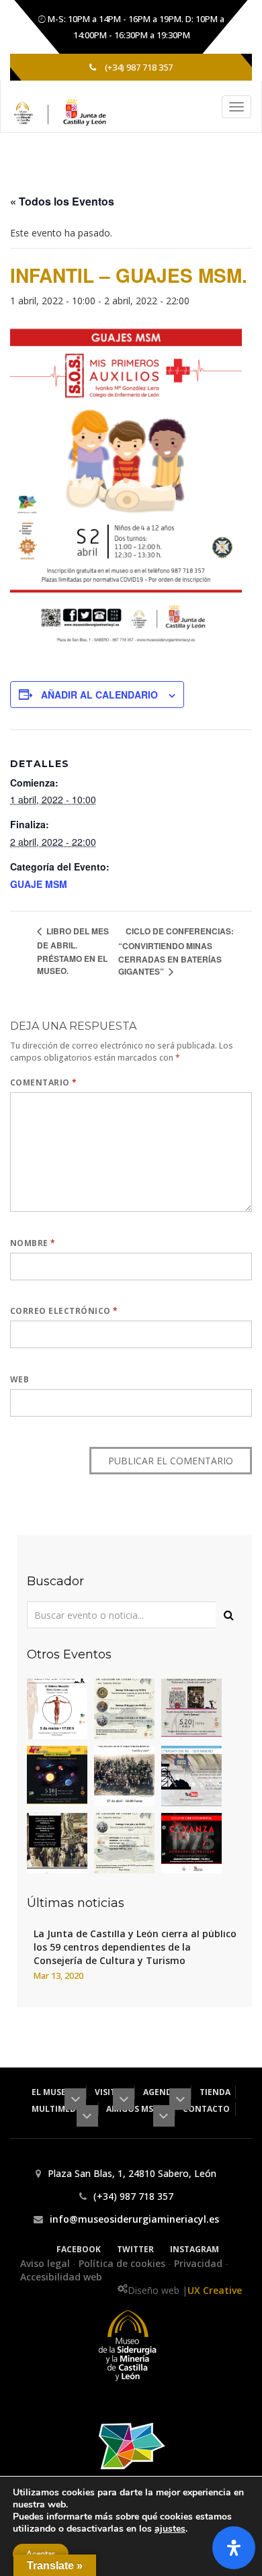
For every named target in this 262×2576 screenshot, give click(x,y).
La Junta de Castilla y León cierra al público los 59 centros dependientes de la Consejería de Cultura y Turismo (135, 1947)
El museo (53, 2092)
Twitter (135, 2249)
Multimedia (59, 2109)
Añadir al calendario (99, 695)
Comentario (44, 1082)
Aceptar (41, 2554)
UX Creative (215, 2290)
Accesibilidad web (61, 2277)
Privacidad (200, 2263)
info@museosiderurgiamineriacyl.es (134, 2219)
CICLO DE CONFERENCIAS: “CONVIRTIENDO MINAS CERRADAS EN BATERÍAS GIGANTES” (176, 951)
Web (19, 1379)
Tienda (215, 2092)
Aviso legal (46, 2263)
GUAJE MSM (39, 884)
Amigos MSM (134, 2109)
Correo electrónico (64, 1311)
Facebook (79, 2249)
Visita (109, 2092)
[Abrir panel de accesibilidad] (234, 2548)
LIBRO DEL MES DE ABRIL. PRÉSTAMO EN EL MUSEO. (73, 951)
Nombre (33, 1243)
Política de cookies (123, 2263)
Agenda (161, 2092)
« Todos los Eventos (62, 201)
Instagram (194, 2249)
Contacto (206, 2109)
